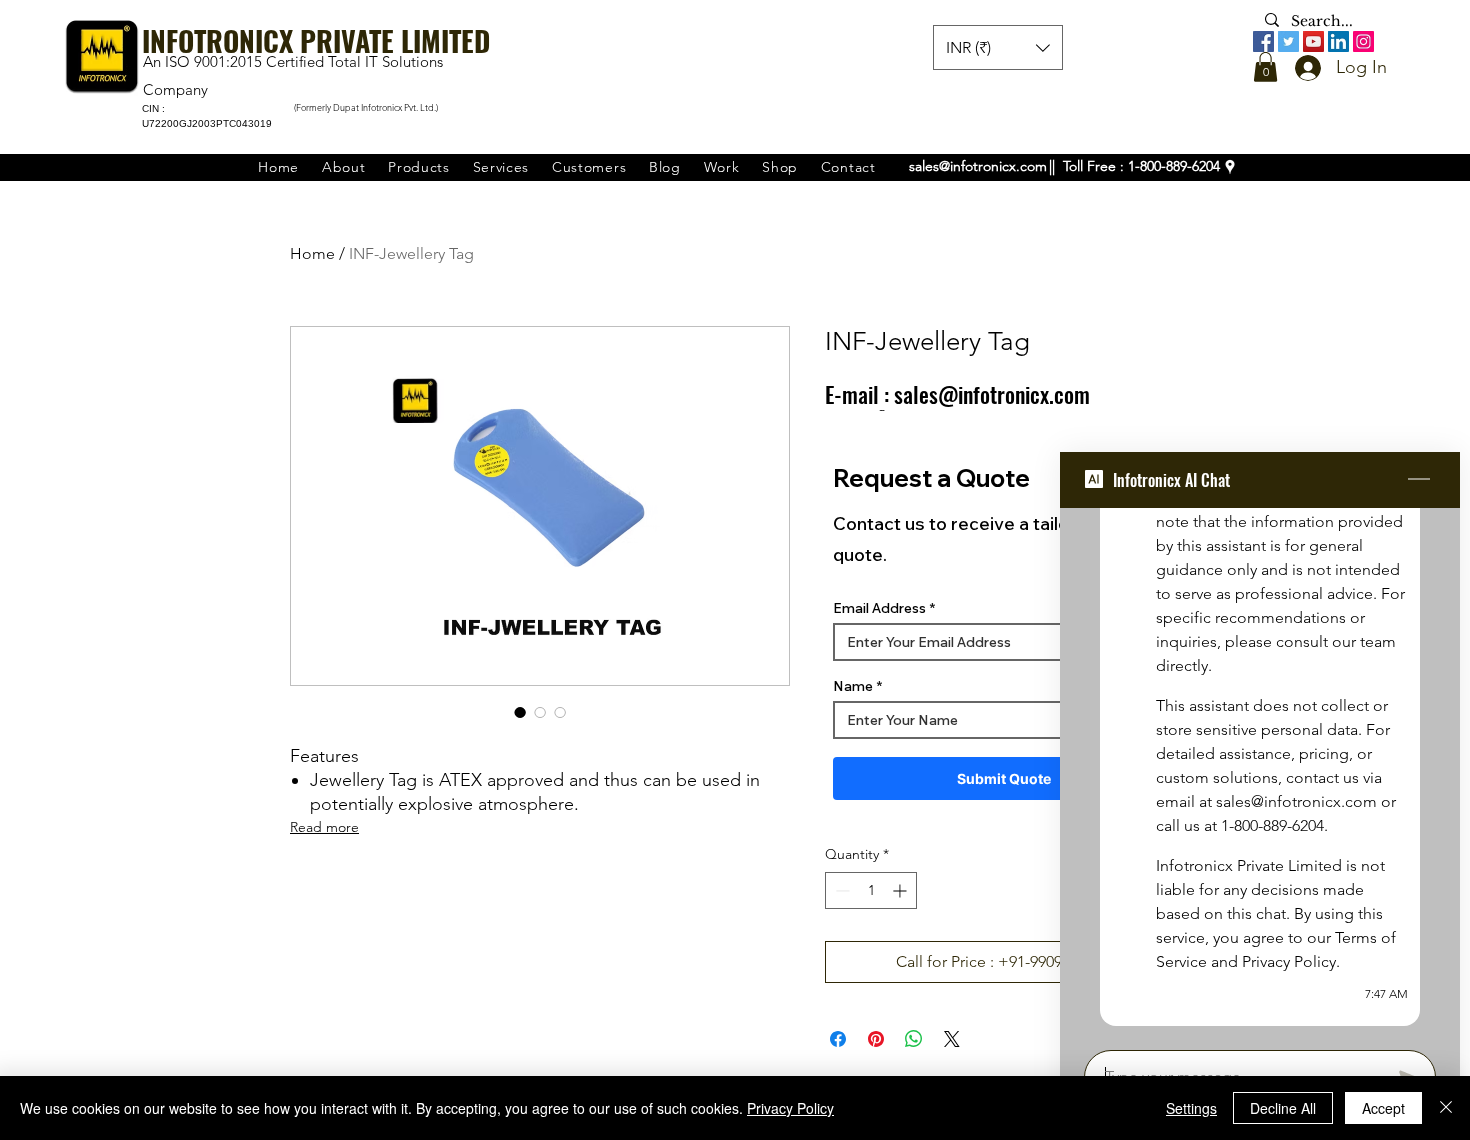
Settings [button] (1191, 1108)
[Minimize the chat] (1419, 480)
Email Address (879, 608)
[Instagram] (1363, 41)
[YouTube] (1313, 41)
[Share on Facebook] (838, 1039)
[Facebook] (1263, 41)
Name (853, 686)
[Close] (1446, 1108)
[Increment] (901, 890)
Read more (324, 827)
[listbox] (998, 47)
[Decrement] (840, 890)
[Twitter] (1288, 41)
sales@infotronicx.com (978, 166)
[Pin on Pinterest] (876, 1039)
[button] (1265, 67)
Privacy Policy (790, 1108)
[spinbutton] (871, 890)
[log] (1260, 773)
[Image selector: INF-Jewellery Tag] (520, 712)
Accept (1383, 1108)
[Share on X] (952, 1039)
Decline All (1283, 1108)
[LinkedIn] (1338, 41)
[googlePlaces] (1230, 167)
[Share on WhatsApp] (914, 1039)
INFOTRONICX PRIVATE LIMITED (316, 40)
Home (312, 253)
